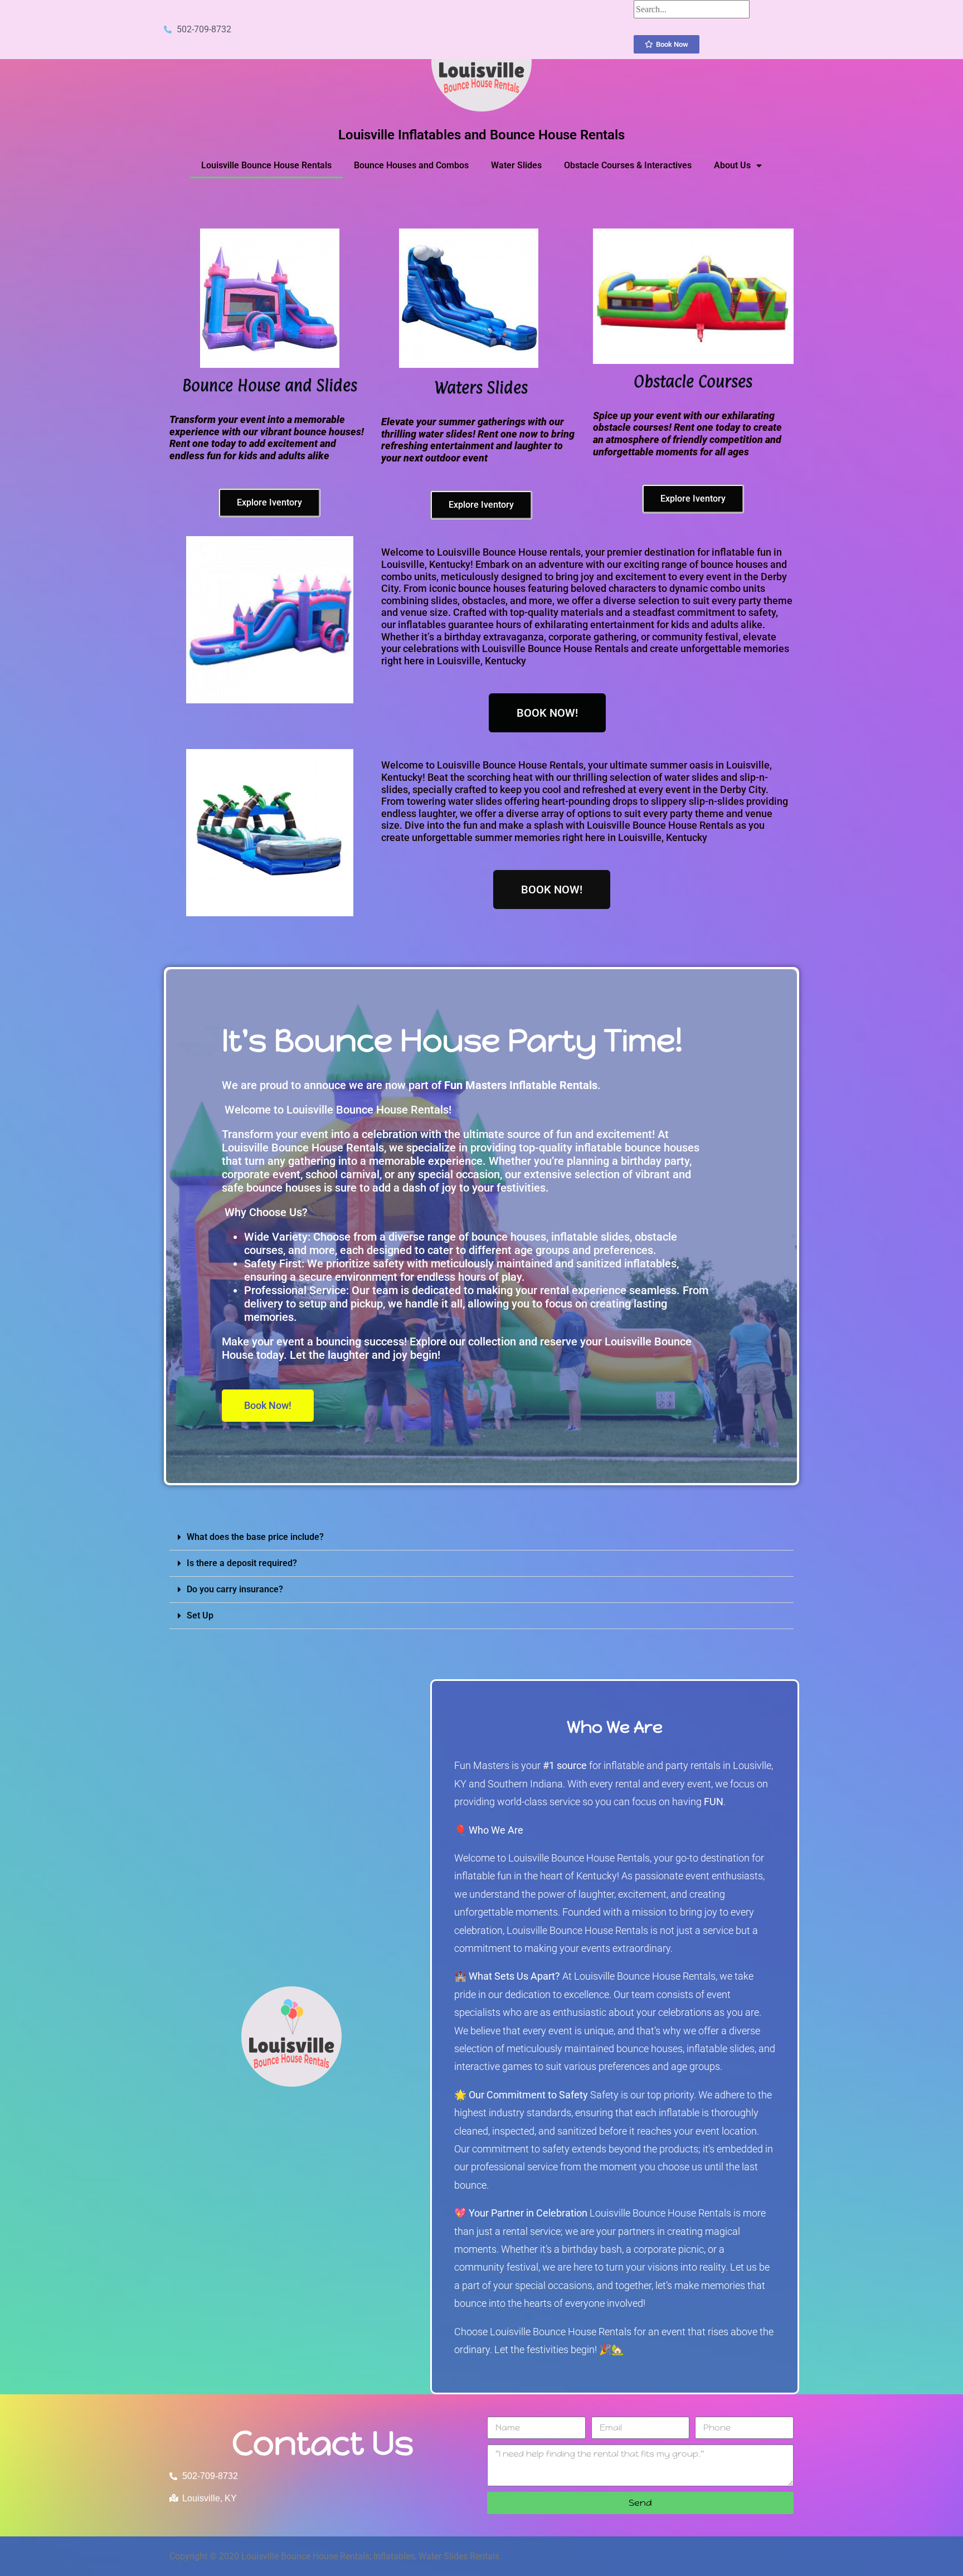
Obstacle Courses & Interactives (628, 165)
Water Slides (516, 165)
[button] (481, 1537)
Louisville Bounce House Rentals (266, 165)
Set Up (200, 1615)
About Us (732, 165)
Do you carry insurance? (235, 1589)
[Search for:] (692, 9)
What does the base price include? (255, 1537)
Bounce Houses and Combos (411, 165)
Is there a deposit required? (242, 1563)
